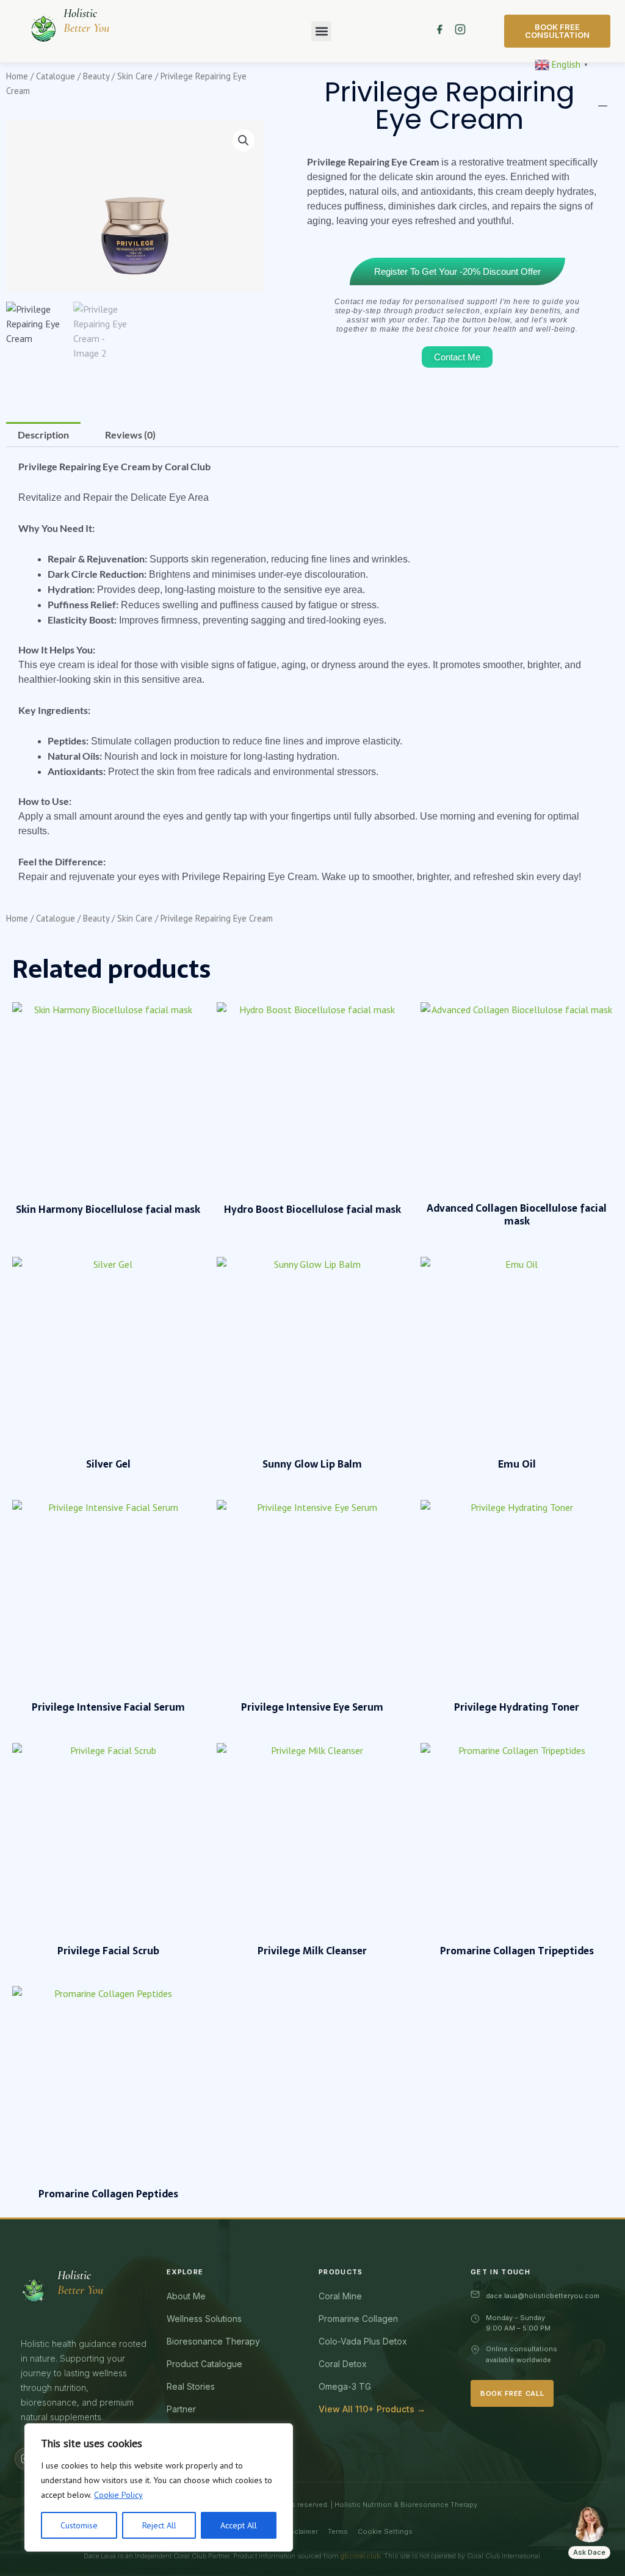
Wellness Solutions (204, 2319)
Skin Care (135, 76)
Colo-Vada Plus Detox (363, 2341)
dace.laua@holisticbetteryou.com (543, 2296)
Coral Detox (343, 2364)
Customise (79, 2525)
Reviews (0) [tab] (130, 435)
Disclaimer (301, 2531)
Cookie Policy (118, 2495)
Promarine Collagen (358, 2319)
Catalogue (56, 76)
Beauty (96, 76)
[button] (321, 31)
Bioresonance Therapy (213, 2341)
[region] (159, 2487)
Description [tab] (43, 435)
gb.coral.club (360, 2556)
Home (17, 76)
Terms (338, 2531)
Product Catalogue (204, 2364)
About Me (186, 2296)
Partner (181, 2409)
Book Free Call (512, 2393)
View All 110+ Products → (372, 2409)
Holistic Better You (86, 21)
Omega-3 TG (345, 2386)
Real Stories (191, 2386)
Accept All (239, 2525)
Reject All (159, 2525)
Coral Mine (340, 2296)
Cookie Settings (385, 2531)
